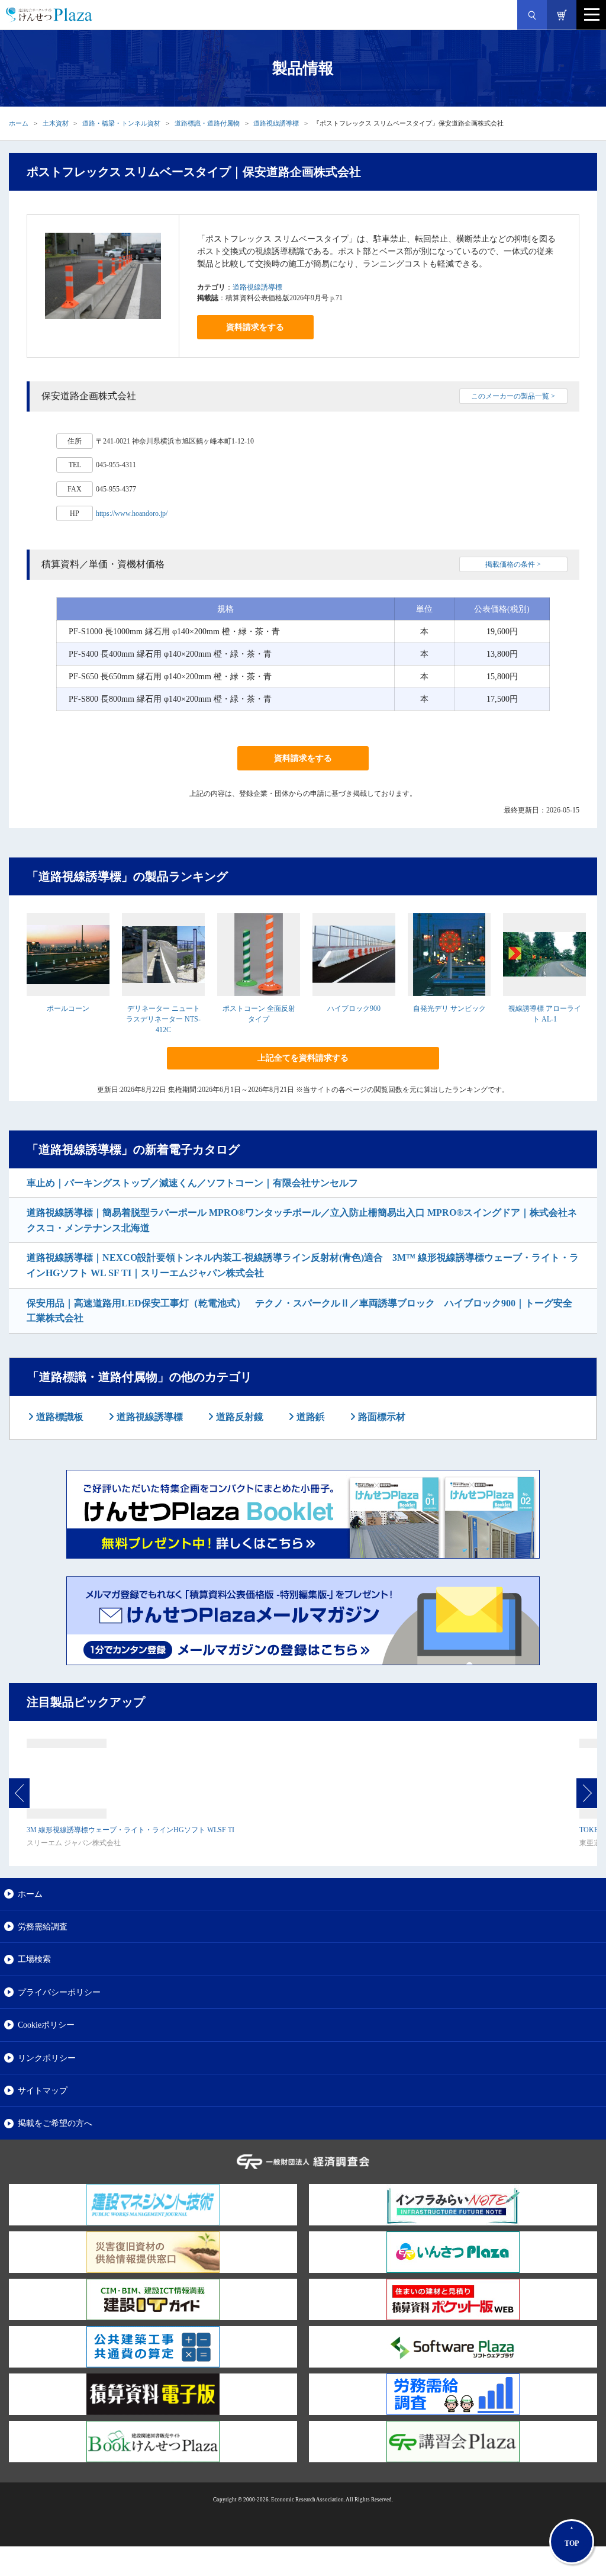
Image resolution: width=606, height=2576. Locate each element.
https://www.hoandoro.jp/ (132, 513)
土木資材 (56, 123)
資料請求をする (255, 327)
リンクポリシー (47, 2058)
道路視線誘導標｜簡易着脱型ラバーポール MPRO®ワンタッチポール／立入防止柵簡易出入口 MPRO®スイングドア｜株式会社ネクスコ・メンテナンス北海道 (302, 1220)
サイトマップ (43, 2090)
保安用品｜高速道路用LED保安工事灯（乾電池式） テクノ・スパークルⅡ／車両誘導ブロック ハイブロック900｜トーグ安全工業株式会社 (299, 1311)
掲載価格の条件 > (513, 564)
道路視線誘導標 (276, 123)
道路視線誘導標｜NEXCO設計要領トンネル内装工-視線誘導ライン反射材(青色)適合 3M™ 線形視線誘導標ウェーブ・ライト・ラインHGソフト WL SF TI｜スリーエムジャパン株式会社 (303, 1265)
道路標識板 (59, 1417)
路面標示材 (381, 1417)
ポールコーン (68, 1008)
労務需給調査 (43, 1926)
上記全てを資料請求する (303, 1058)
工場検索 (34, 1959)
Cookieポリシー (46, 2025)
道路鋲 (310, 1417)
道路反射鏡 (238, 1417)
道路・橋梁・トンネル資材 (121, 123)
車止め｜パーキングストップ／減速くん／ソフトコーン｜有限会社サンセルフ (192, 1183)
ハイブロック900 (354, 1008)
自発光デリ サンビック (449, 1008)
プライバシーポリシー (59, 1992)
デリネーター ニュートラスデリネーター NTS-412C (163, 1019)
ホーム (19, 123)
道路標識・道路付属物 (207, 123)
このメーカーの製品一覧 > (513, 396)
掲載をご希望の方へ (55, 2123)
